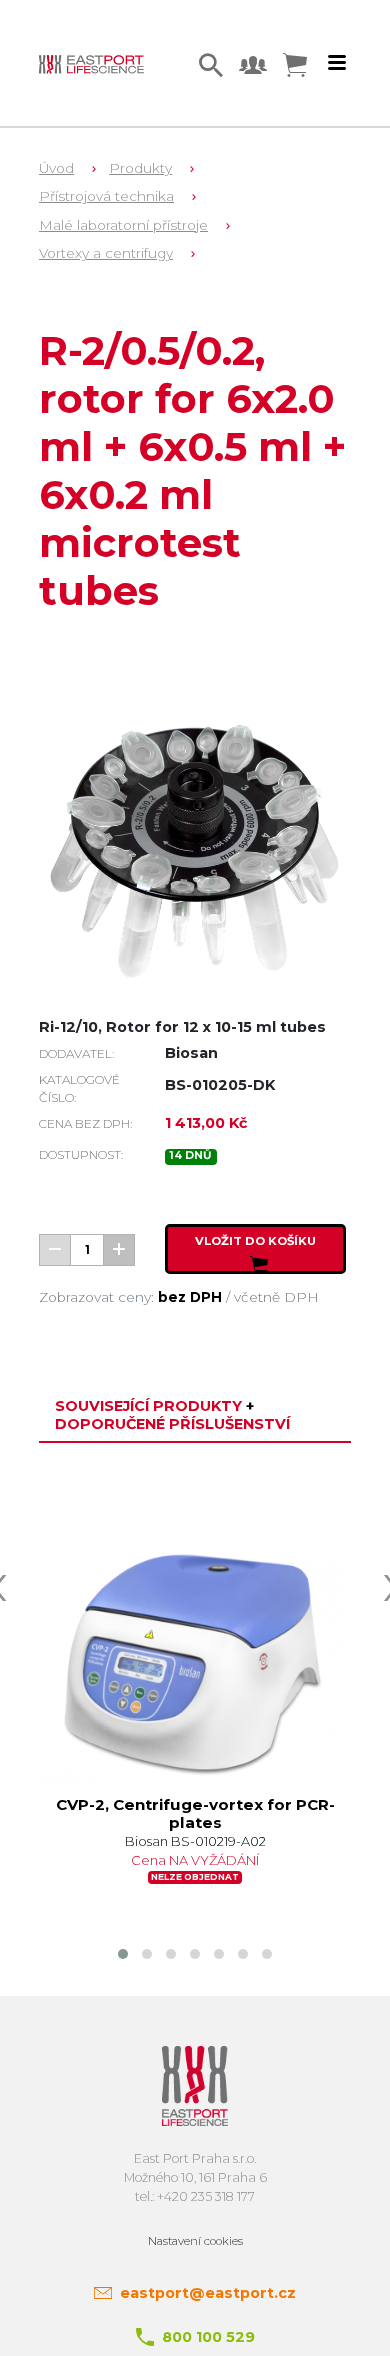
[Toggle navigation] (337, 63)
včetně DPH (276, 1297)
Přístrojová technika (106, 196)
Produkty (140, 168)
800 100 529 (208, 2337)
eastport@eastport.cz (208, 2293)
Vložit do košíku (255, 1241)
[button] (123, 1954)
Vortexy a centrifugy (106, 253)
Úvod (56, 168)
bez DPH (190, 1297)
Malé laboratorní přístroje (123, 225)
